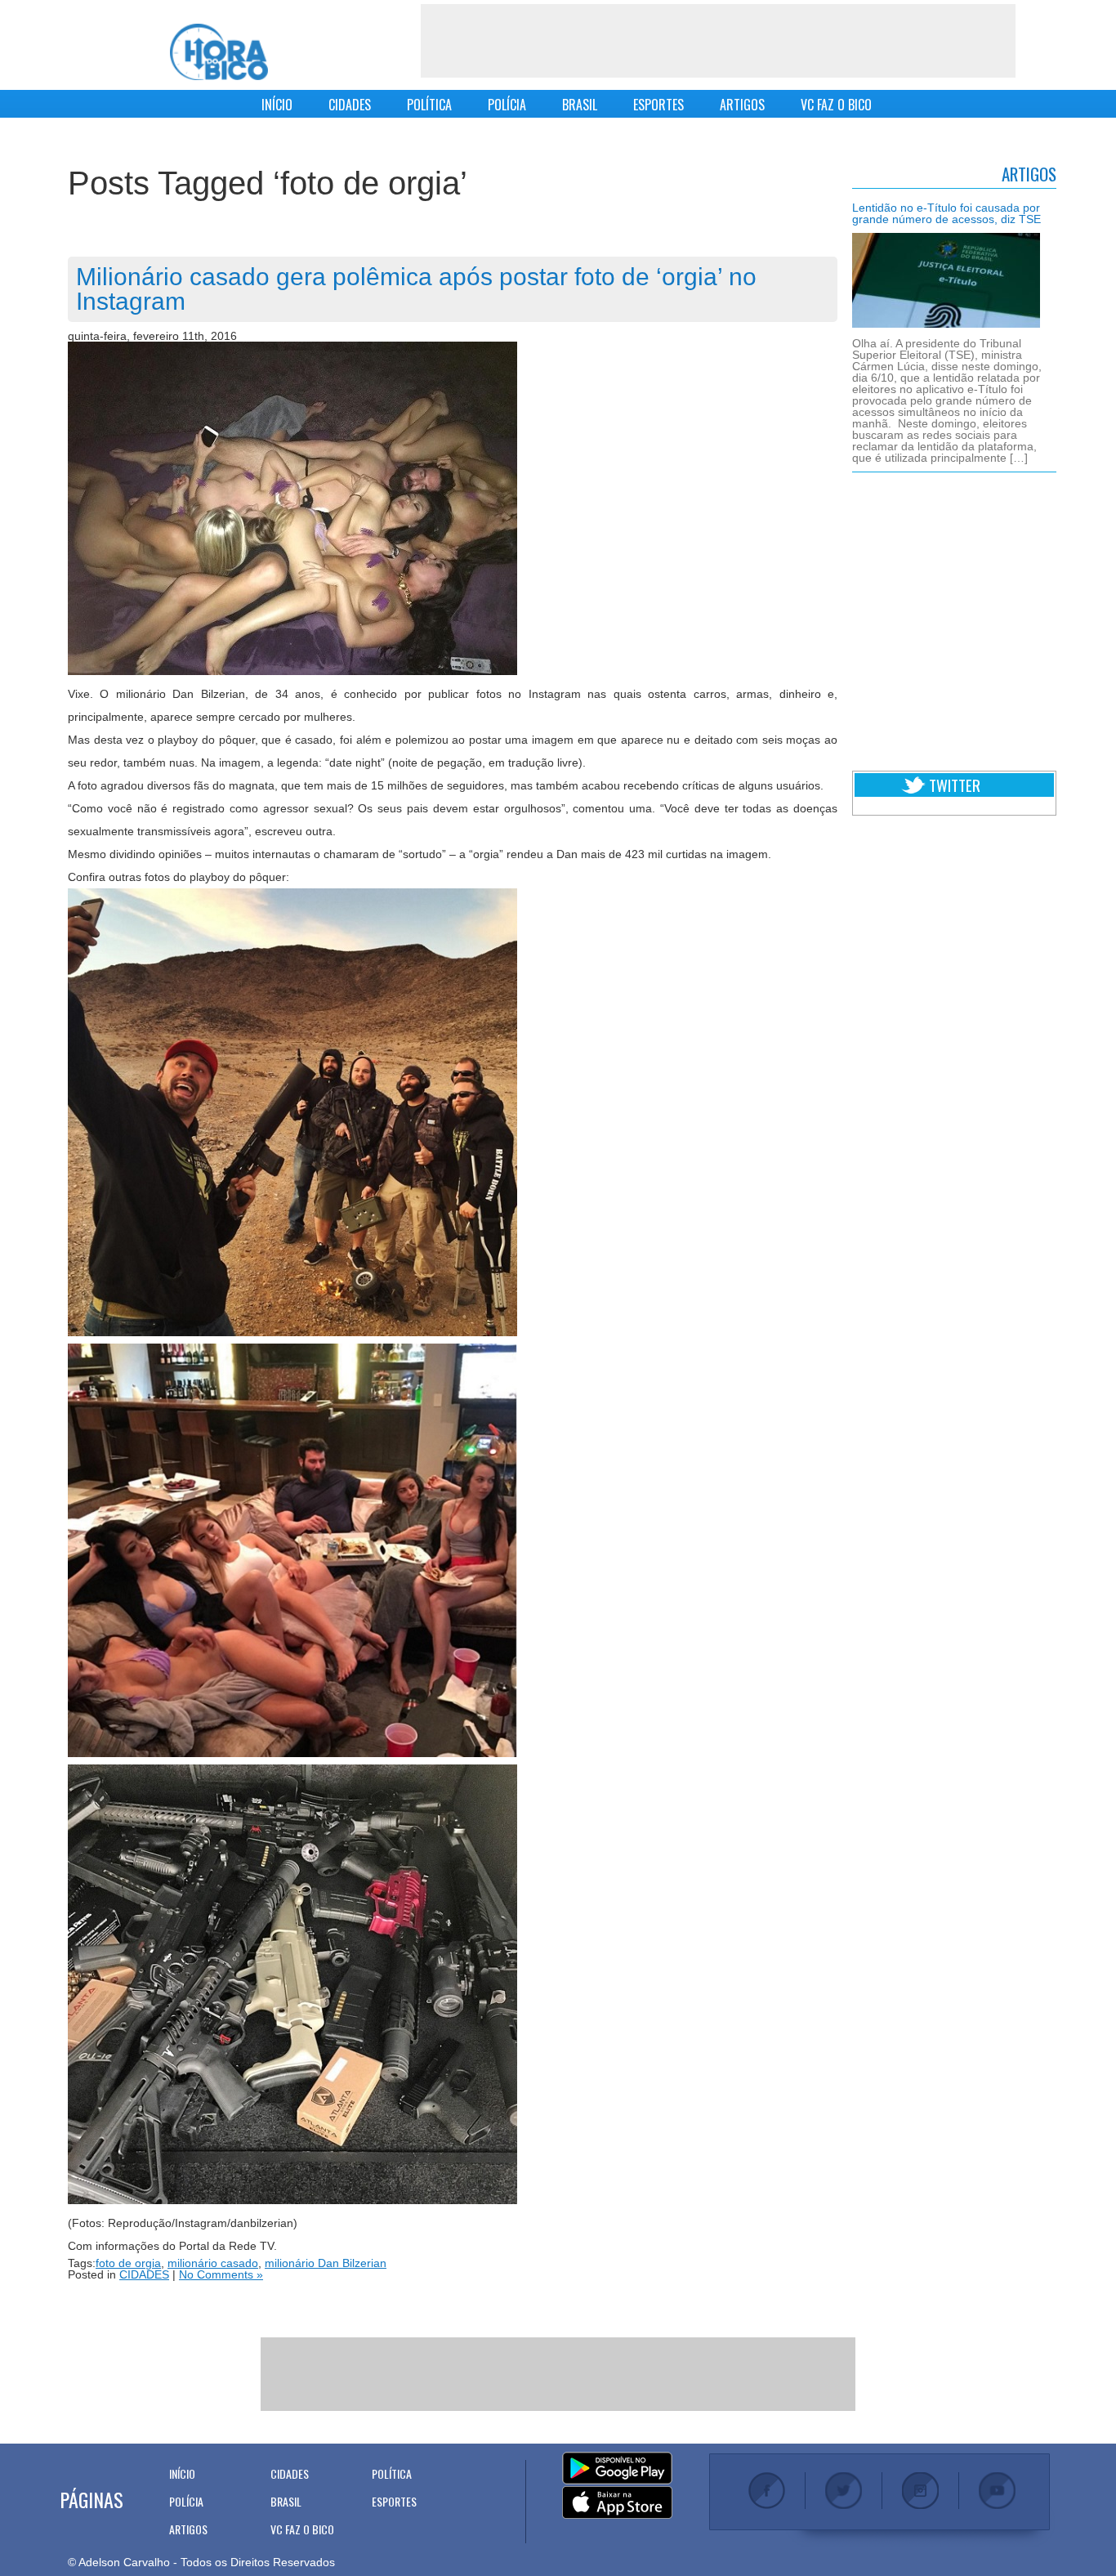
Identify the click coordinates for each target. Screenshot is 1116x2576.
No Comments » (221, 2274)
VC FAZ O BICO (836, 105)
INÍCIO (277, 105)
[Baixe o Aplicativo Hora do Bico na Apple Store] (617, 2503)
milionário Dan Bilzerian (326, 2263)
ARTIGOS (742, 105)
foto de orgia (128, 2263)
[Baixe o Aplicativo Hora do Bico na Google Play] (617, 2469)
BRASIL (580, 105)
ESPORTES (658, 105)
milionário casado (213, 2263)
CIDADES (350, 105)
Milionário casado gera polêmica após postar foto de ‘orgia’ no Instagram (416, 289)
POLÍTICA (429, 105)
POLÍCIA (507, 105)
